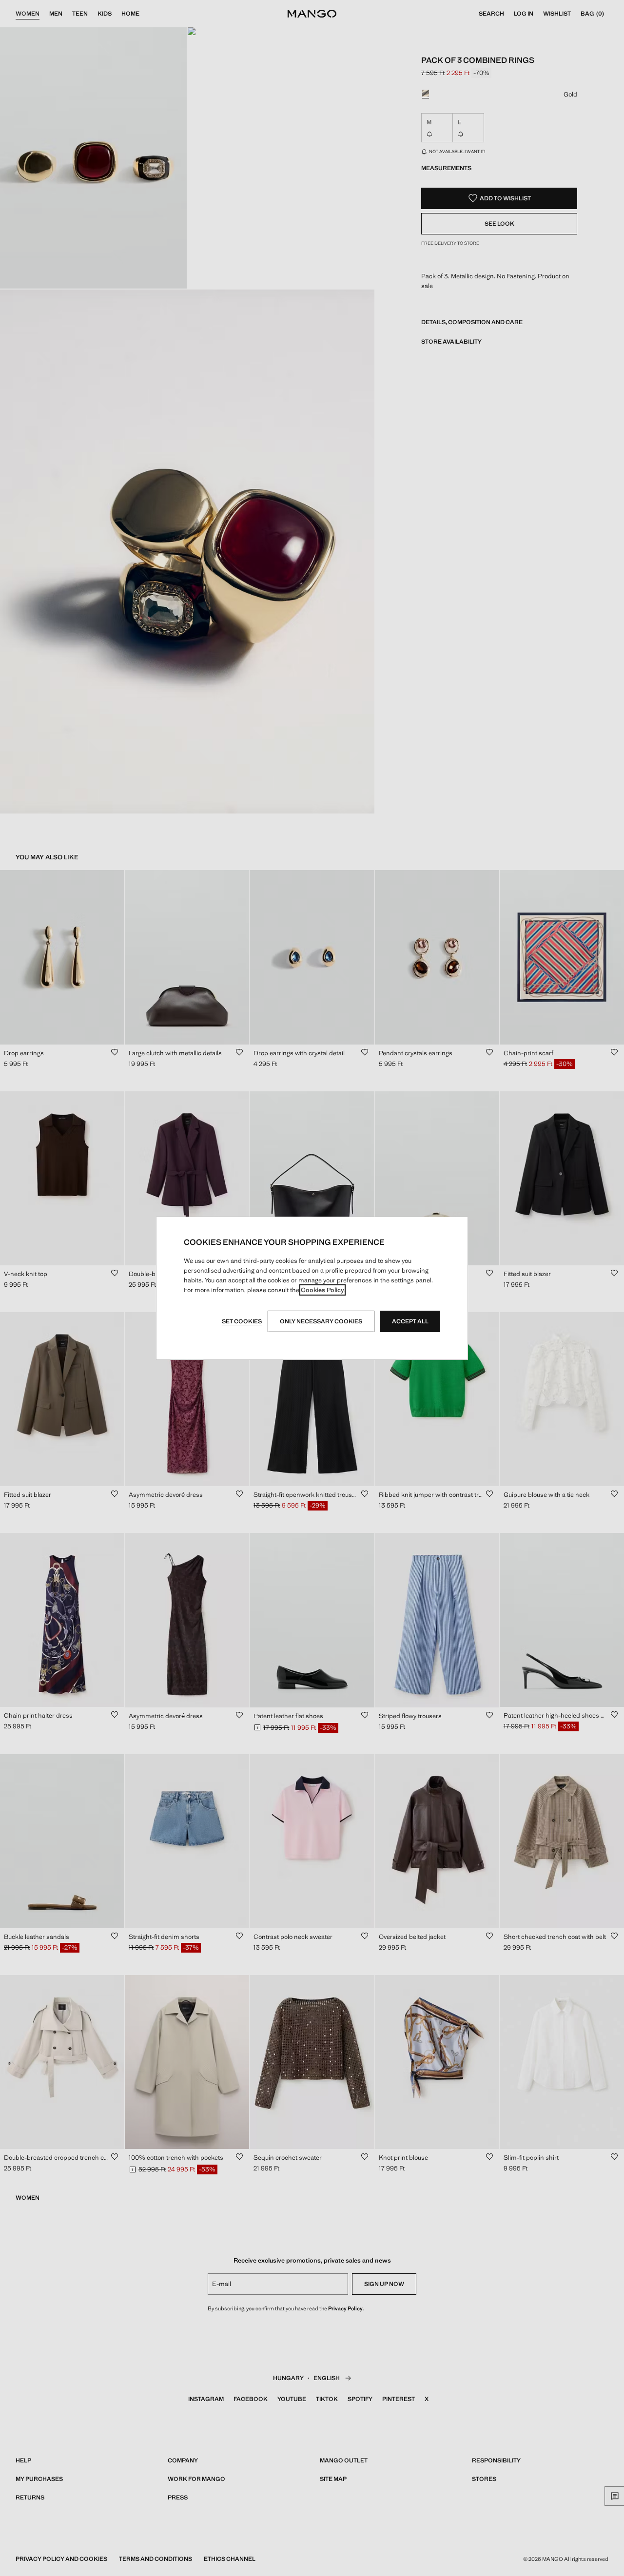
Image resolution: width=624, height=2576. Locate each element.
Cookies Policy (322, 1290)
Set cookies (242, 1321)
